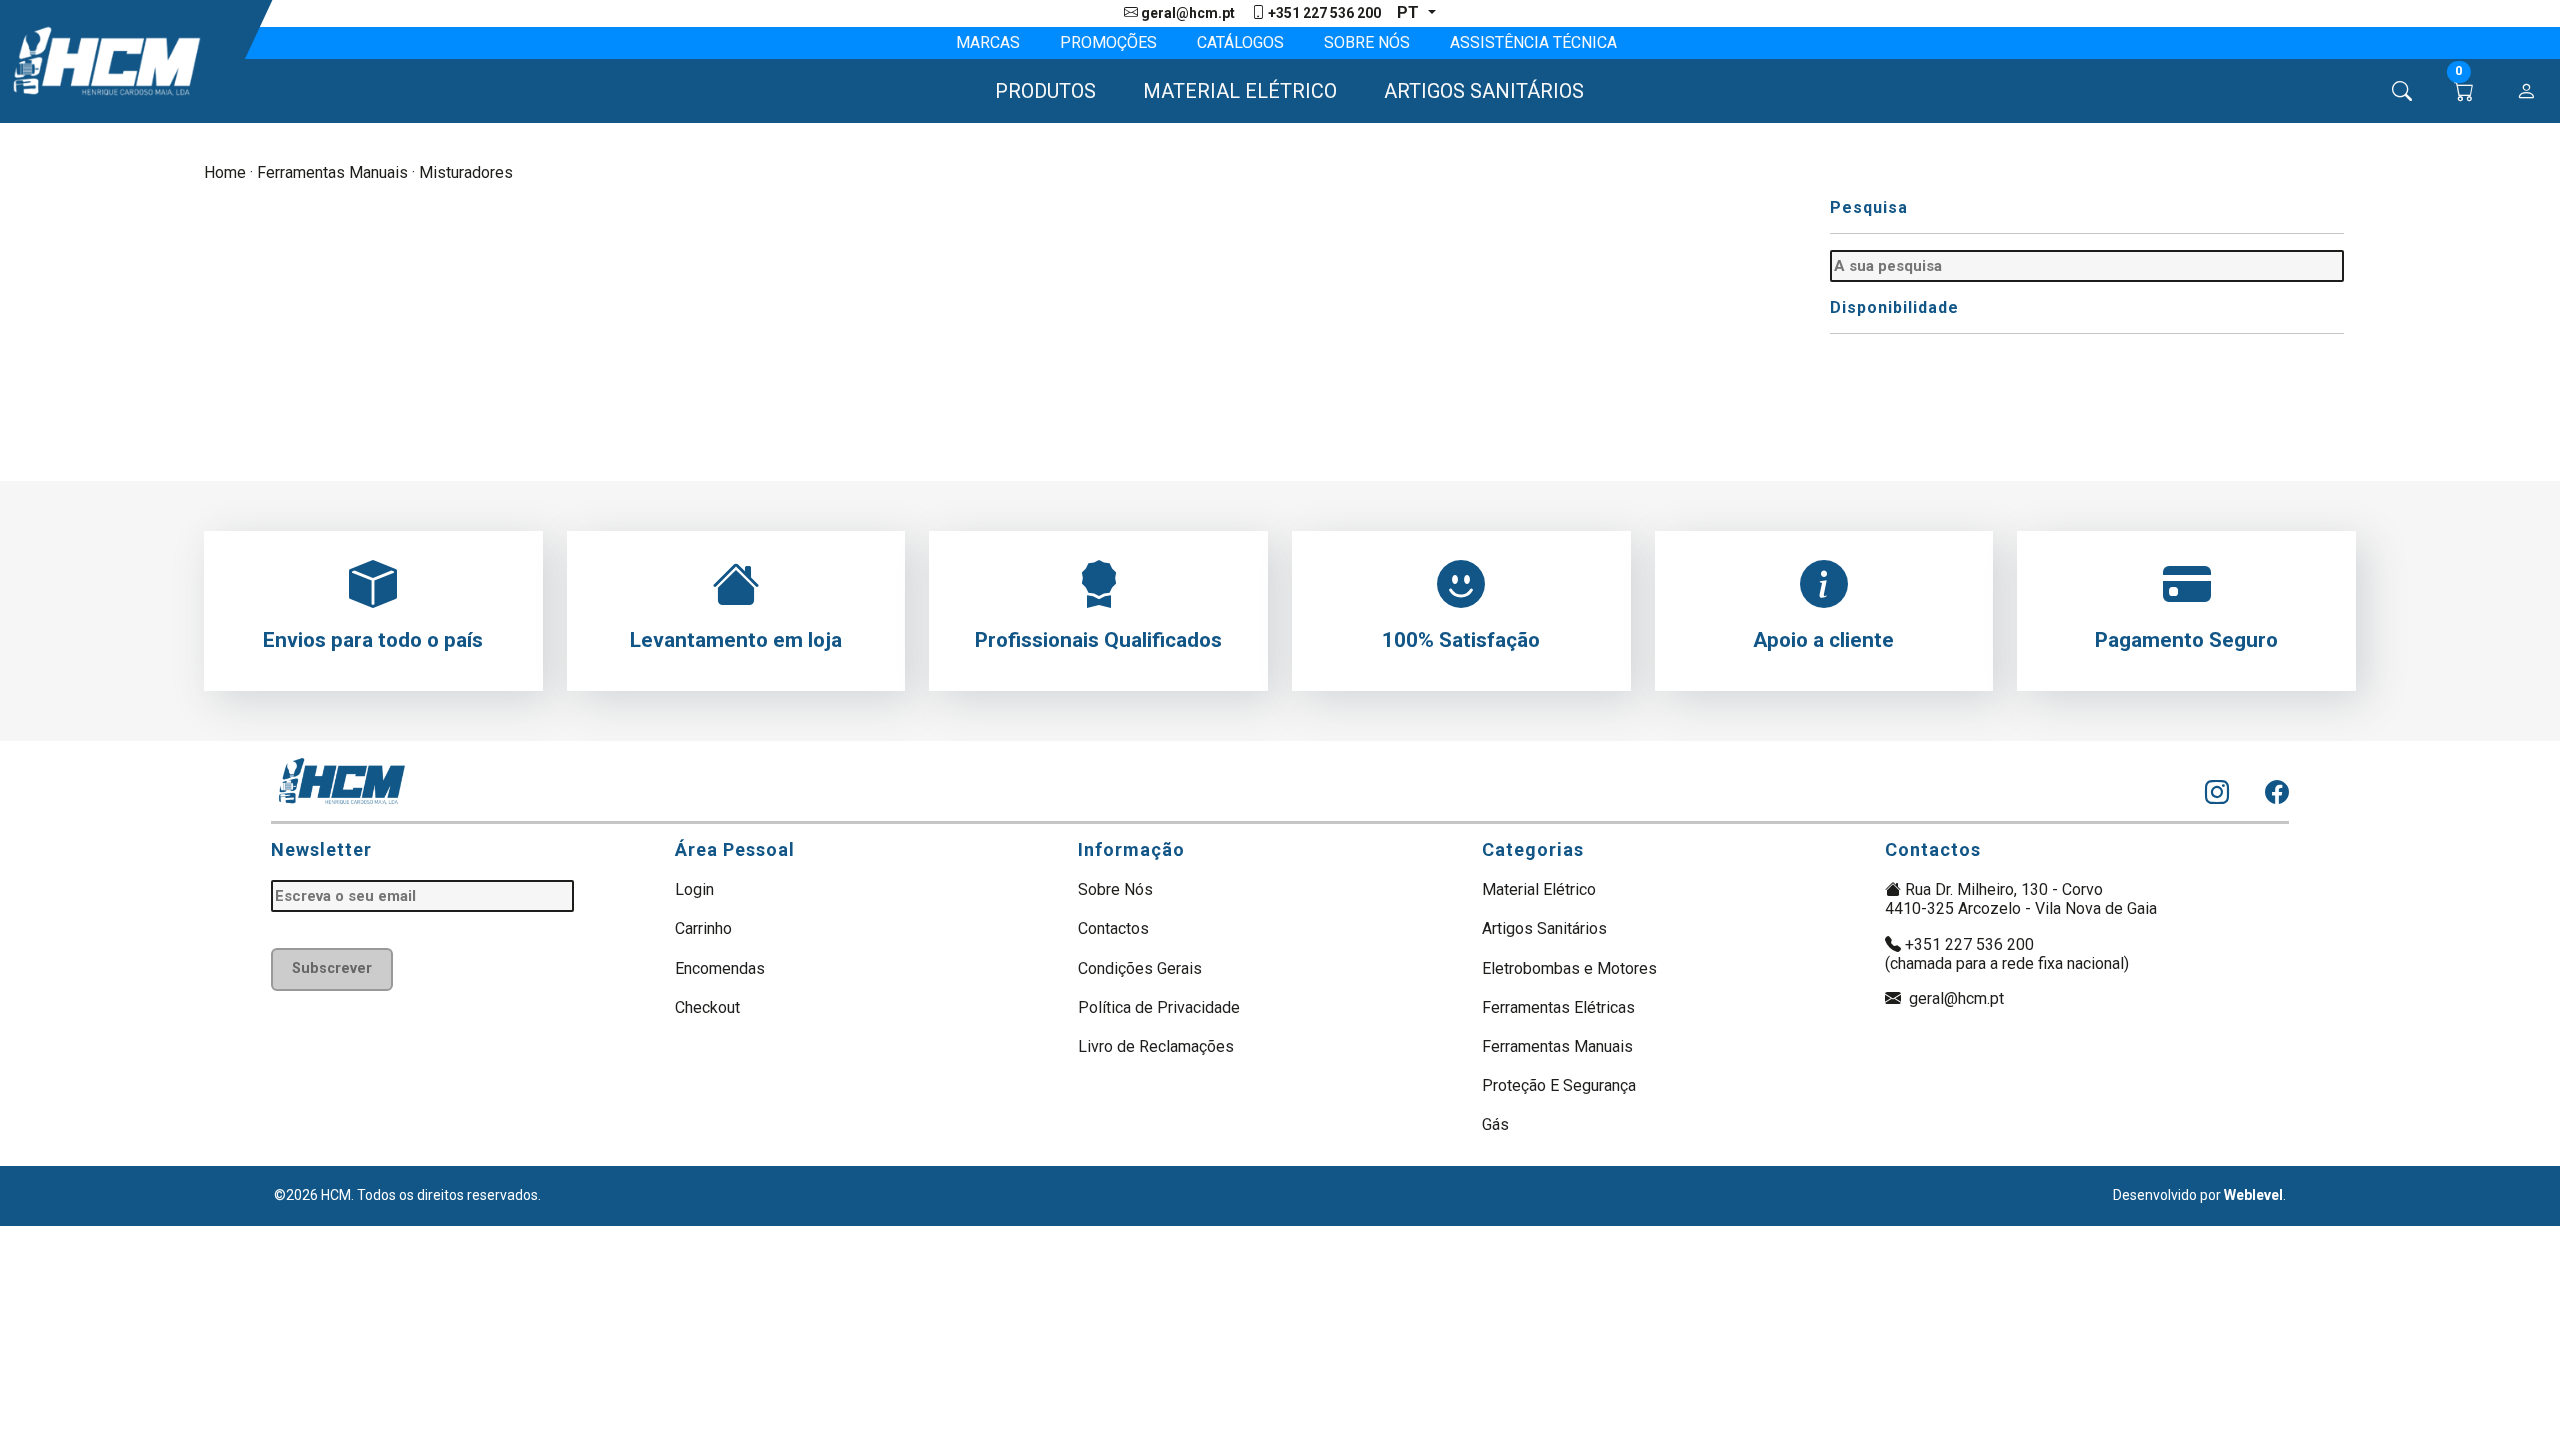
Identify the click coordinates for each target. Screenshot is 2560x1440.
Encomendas (720, 968)
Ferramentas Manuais (332, 172)
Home (225, 172)
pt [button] (1410, 12)
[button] (1036, 91)
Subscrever (332, 968)
